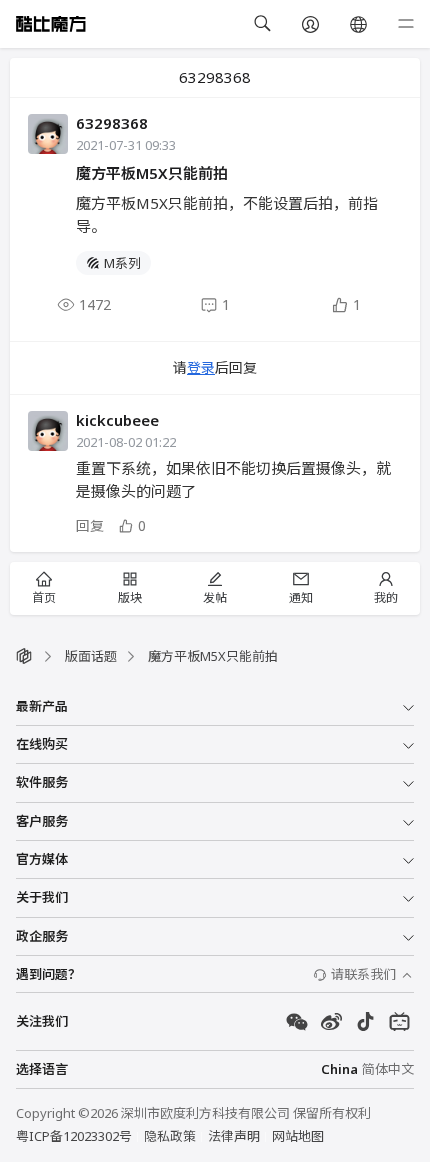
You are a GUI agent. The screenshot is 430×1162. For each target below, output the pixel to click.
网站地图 (298, 1136)
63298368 (112, 123)
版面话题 (91, 656)
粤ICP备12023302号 (74, 1136)
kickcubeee (117, 420)
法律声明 (234, 1136)
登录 (201, 367)
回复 (90, 525)
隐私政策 (170, 1136)
